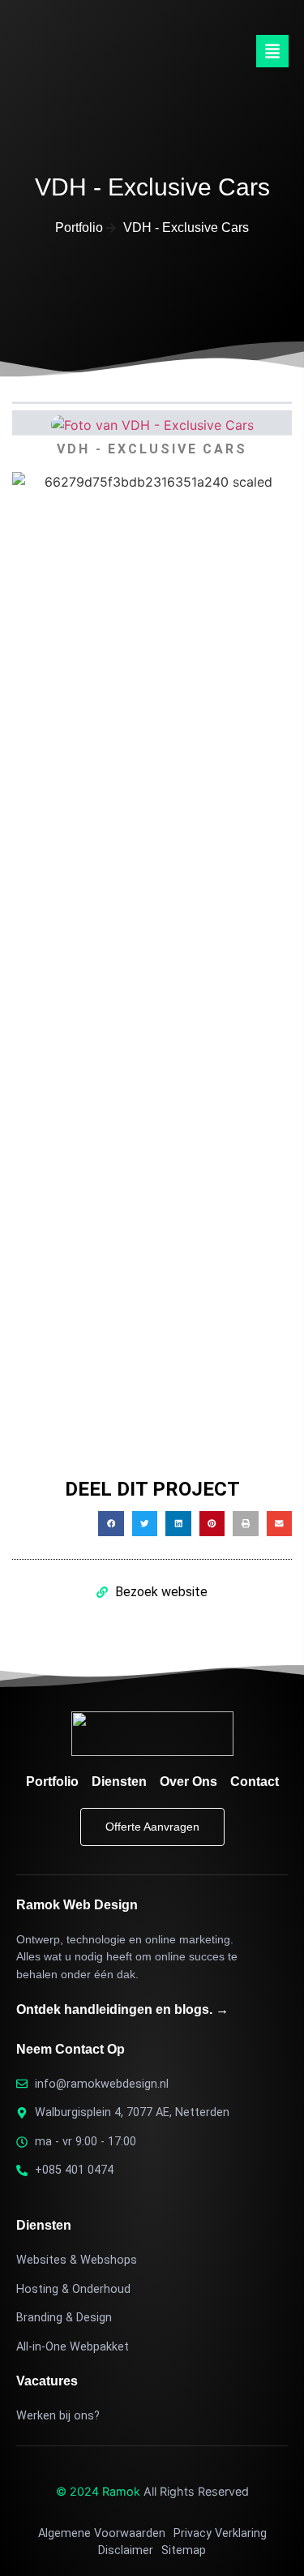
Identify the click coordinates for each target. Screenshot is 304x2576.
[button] (272, 51)
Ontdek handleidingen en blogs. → (122, 2009)
